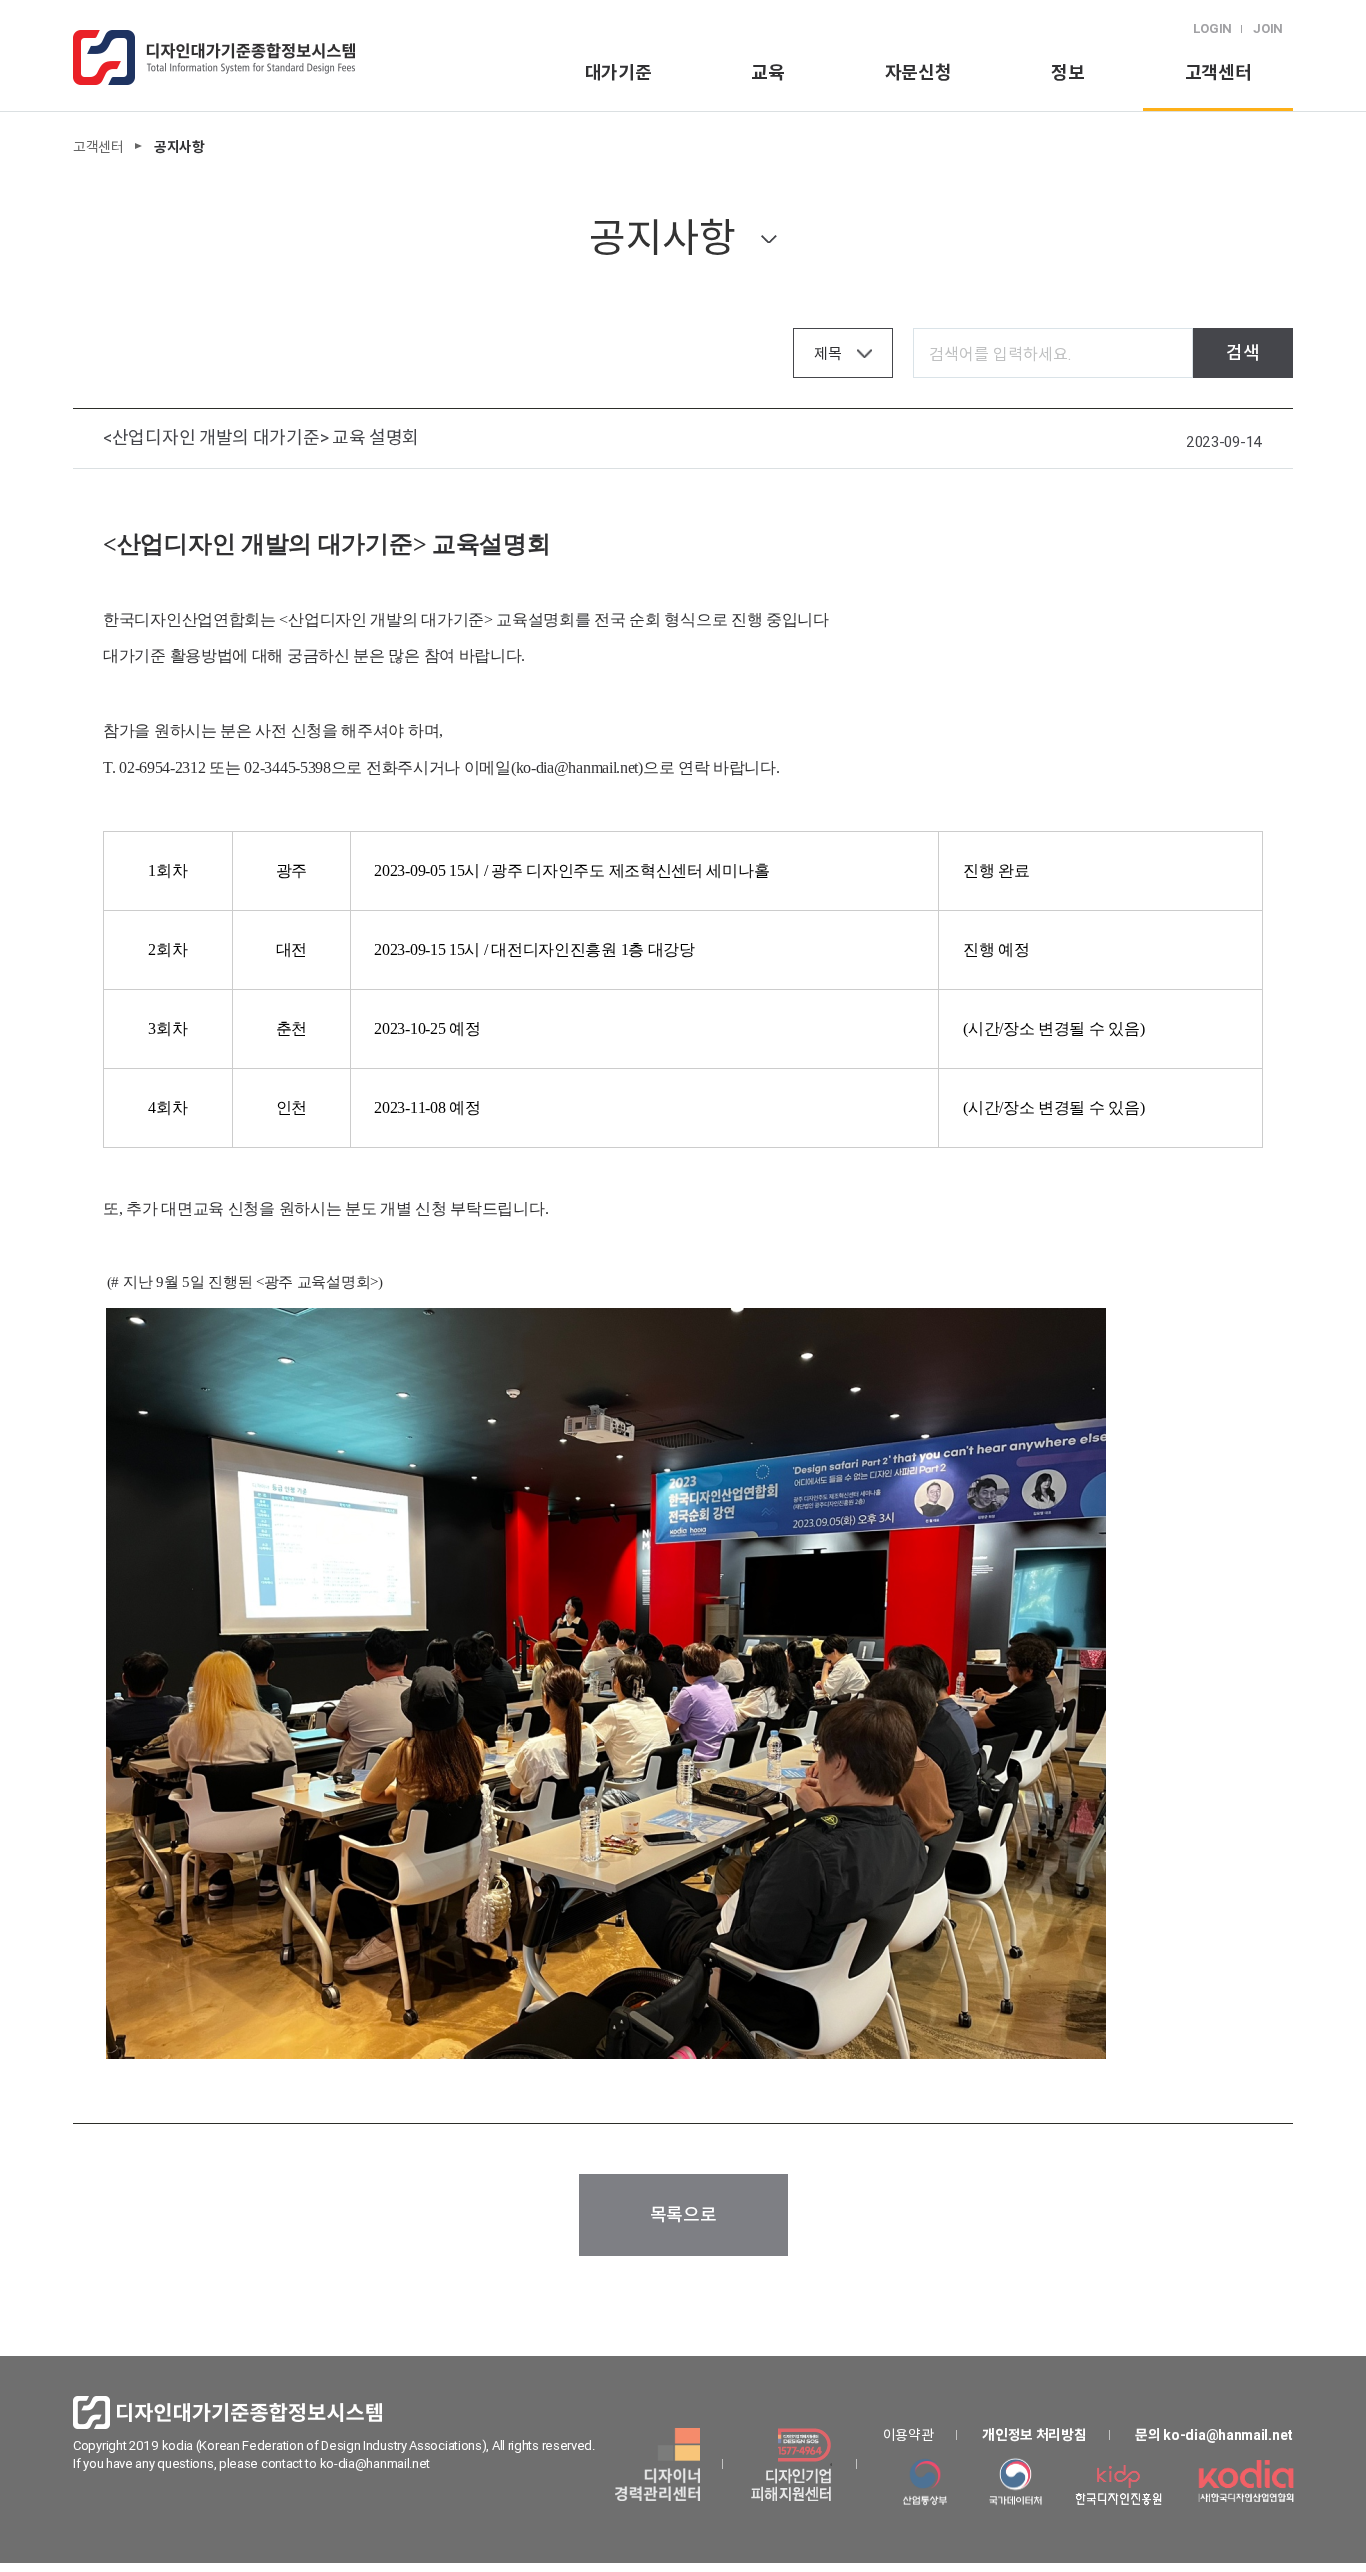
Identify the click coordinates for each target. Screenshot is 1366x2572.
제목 (827, 353)
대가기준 (618, 72)
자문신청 (918, 72)
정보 (1067, 72)
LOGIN (1213, 28)
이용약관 (908, 2435)
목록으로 (683, 2214)
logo (214, 57)
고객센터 (1218, 72)
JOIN (1268, 28)
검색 (1242, 352)
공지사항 (662, 237)
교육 (767, 72)
